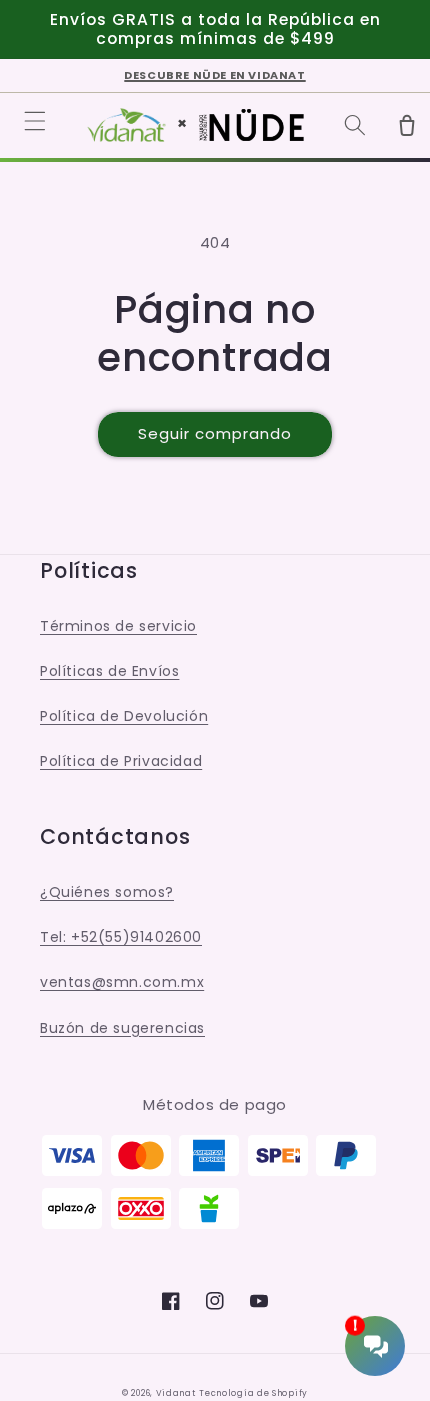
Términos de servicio (118, 626)
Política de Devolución (124, 716)
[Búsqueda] (355, 125)
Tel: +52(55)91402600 (121, 937)
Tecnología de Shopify (253, 1393)
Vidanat (176, 1393)
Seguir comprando (215, 433)
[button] (35, 121)
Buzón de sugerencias (122, 1028)
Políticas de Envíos (109, 671)
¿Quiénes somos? (107, 892)
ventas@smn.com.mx (122, 982)
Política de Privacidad (121, 761)
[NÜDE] (251, 125)
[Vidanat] (127, 125)
